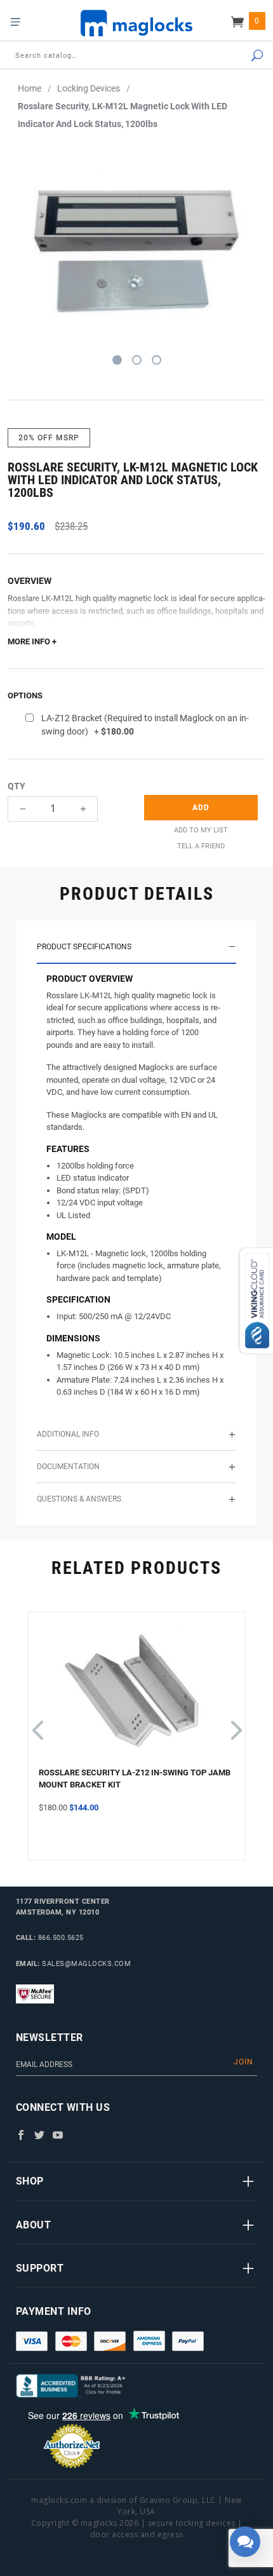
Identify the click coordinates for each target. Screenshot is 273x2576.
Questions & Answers (79, 1499)
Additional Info (68, 1434)
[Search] (242, 56)
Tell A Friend (201, 846)
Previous (37, 1724)
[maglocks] (136, 23)
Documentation (68, 1467)
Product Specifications (84, 947)
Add (201, 808)
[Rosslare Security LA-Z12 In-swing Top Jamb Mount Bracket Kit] (137, 1694)
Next (234, 1724)
